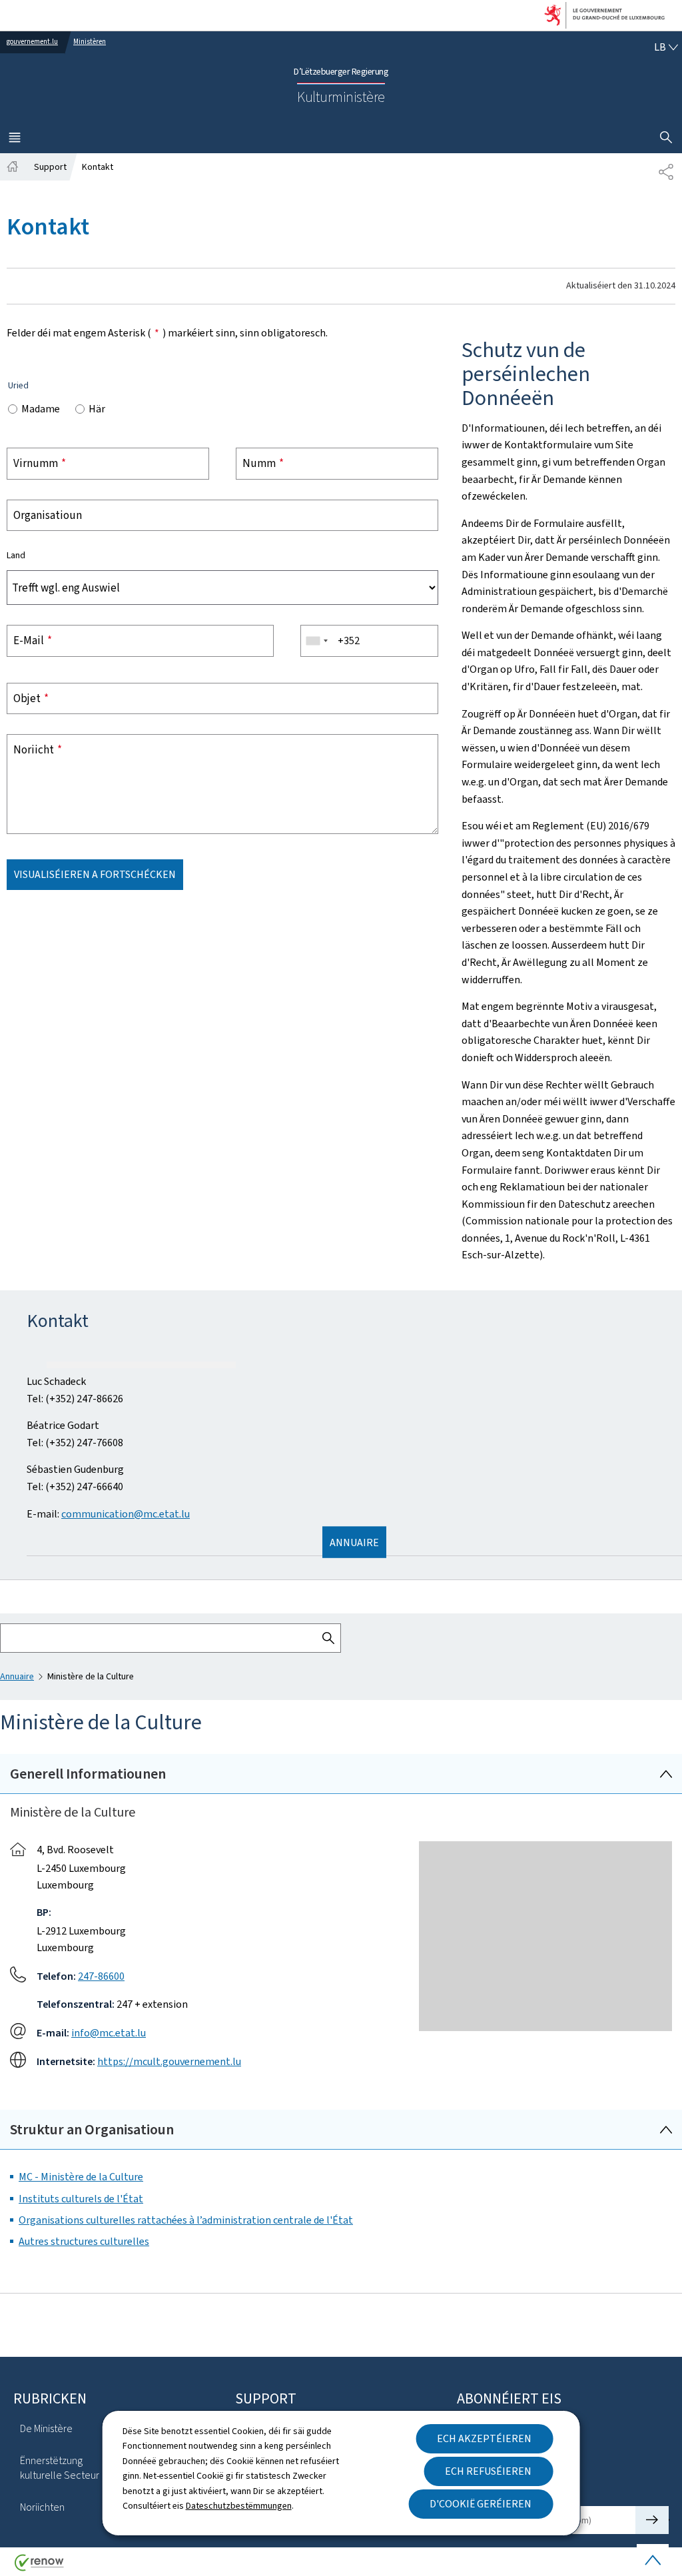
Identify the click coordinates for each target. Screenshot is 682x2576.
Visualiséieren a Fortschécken (95, 874)
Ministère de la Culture (108, 1598)
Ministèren (90, 42)
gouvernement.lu (32, 42)
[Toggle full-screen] (657, 1367)
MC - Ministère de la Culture (81, 2486)
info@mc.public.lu (133, 1544)
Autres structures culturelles (84, 2551)
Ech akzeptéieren (484, 2438)
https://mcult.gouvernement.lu (169, 2371)
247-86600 (101, 2286)
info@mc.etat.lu (109, 2343)
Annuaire (17, 1986)
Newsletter (83, 1638)
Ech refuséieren (488, 2471)
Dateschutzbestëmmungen (239, 2506)
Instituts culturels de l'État (81, 2508)
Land (16, 556)
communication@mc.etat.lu (126, 1824)
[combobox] (316, 641)
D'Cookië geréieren (481, 2504)
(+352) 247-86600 (136, 1467)
